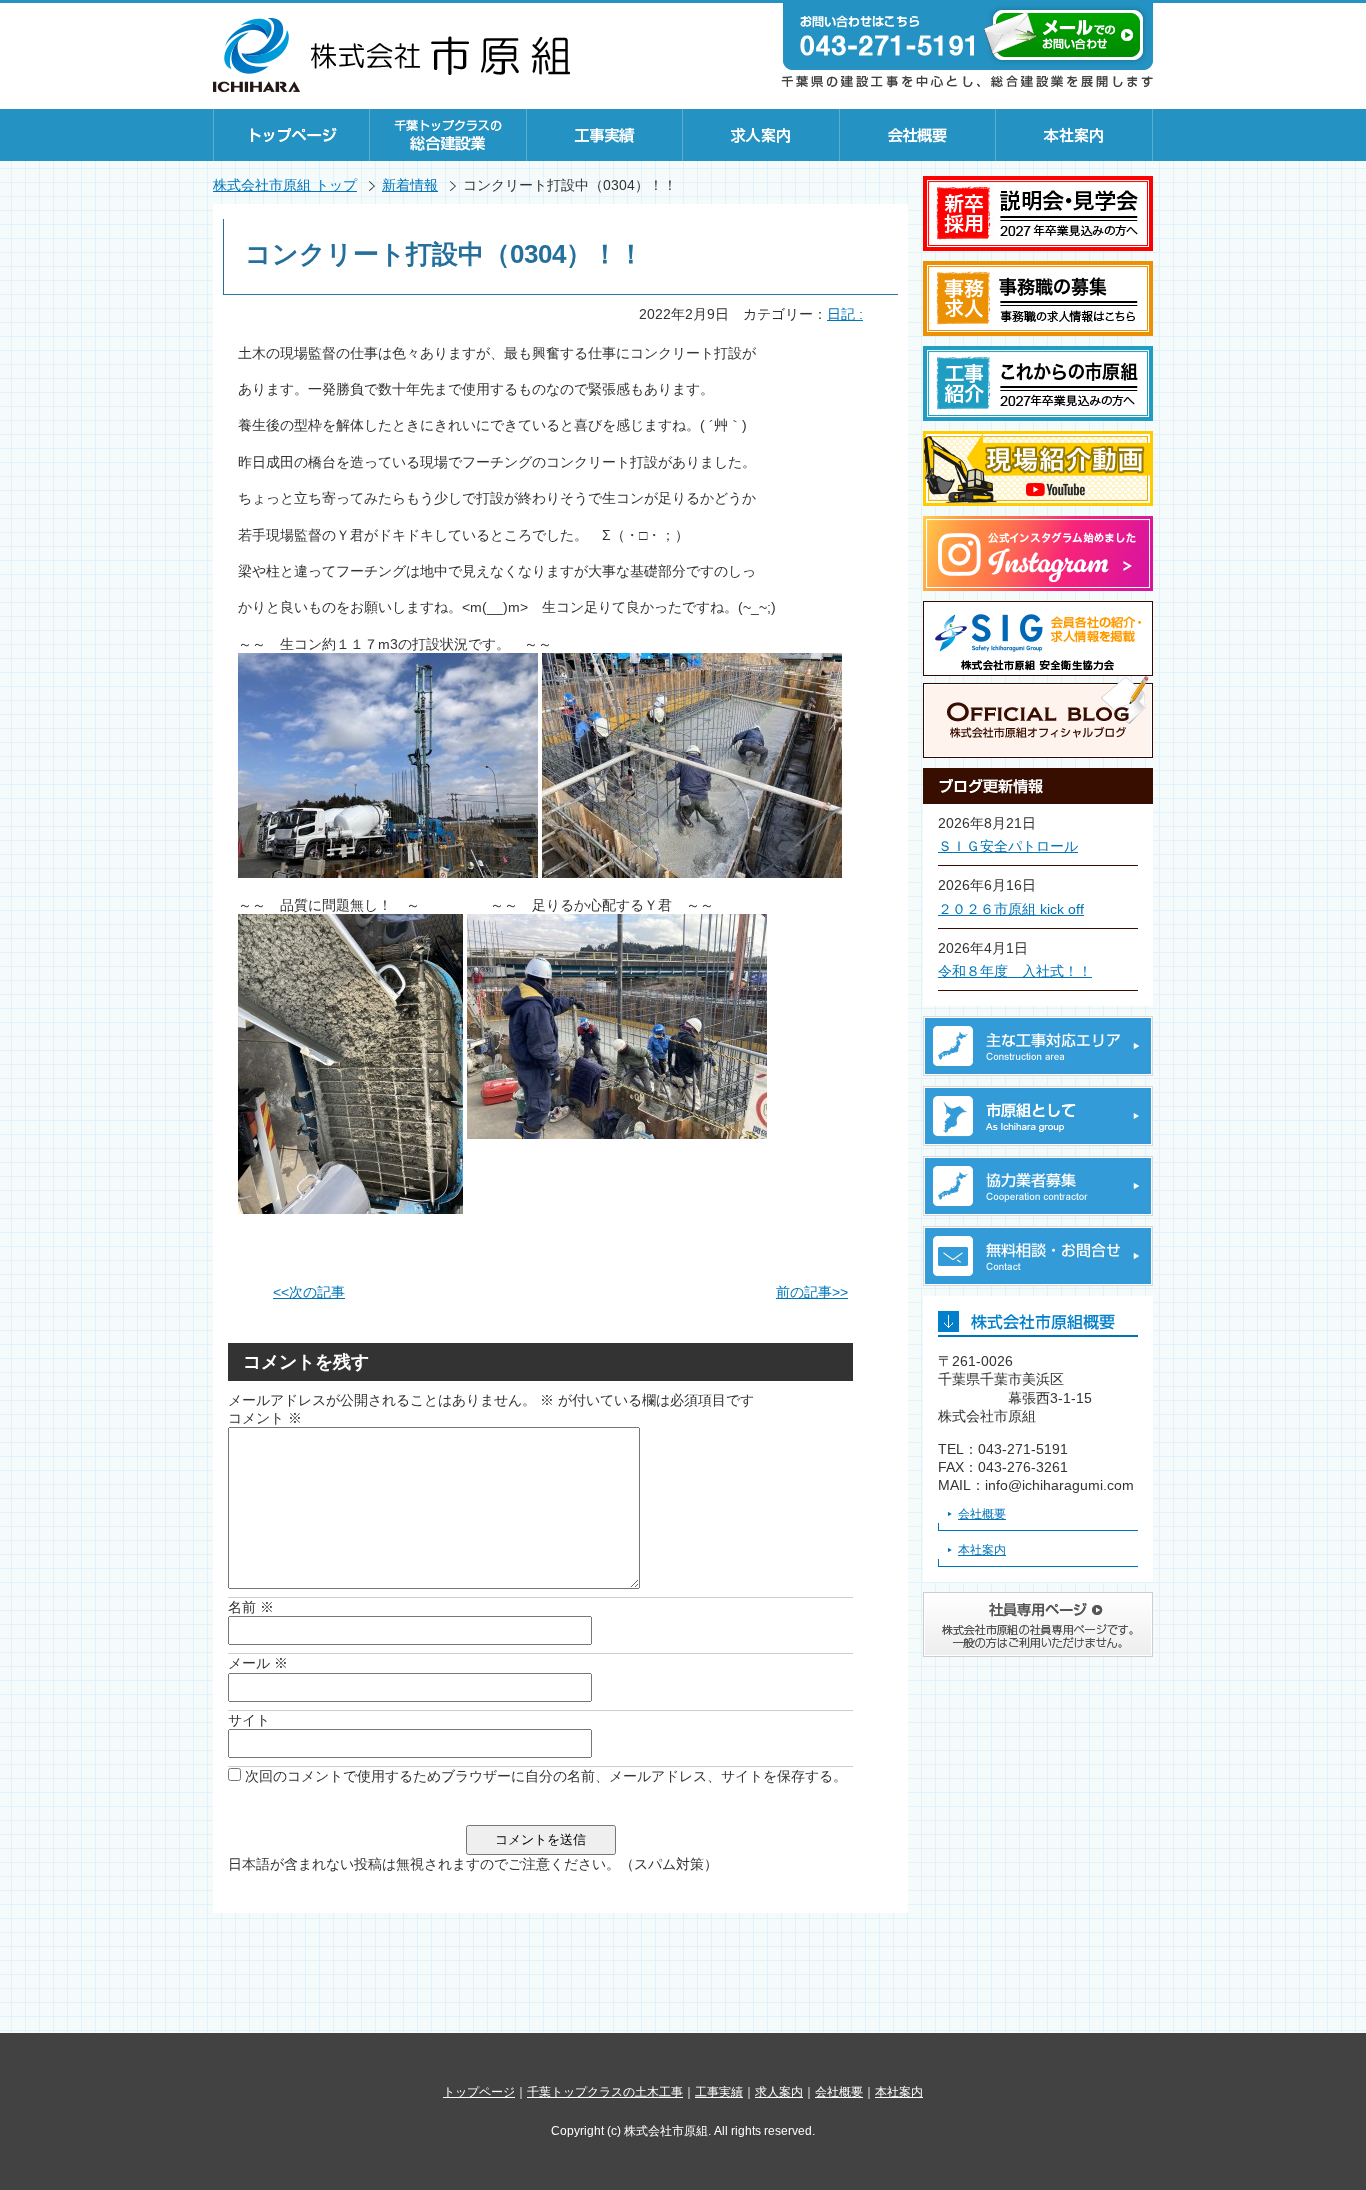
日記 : (845, 314)
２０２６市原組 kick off (1011, 909)
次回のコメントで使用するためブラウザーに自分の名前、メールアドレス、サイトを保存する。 (546, 1776)
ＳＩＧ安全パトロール (1008, 846)
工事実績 (605, 135)
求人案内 (761, 135)
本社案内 (1074, 135)
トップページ (291, 135)
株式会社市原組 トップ (285, 185)
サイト (249, 1720)
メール (258, 1663)
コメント (265, 1418)
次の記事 (309, 1292)
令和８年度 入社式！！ (1015, 971)
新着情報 (410, 185)
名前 (251, 1607)
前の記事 (812, 1292)
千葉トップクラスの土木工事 (605, 2092)
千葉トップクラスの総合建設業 (448, 135)
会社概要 (918, 135)
